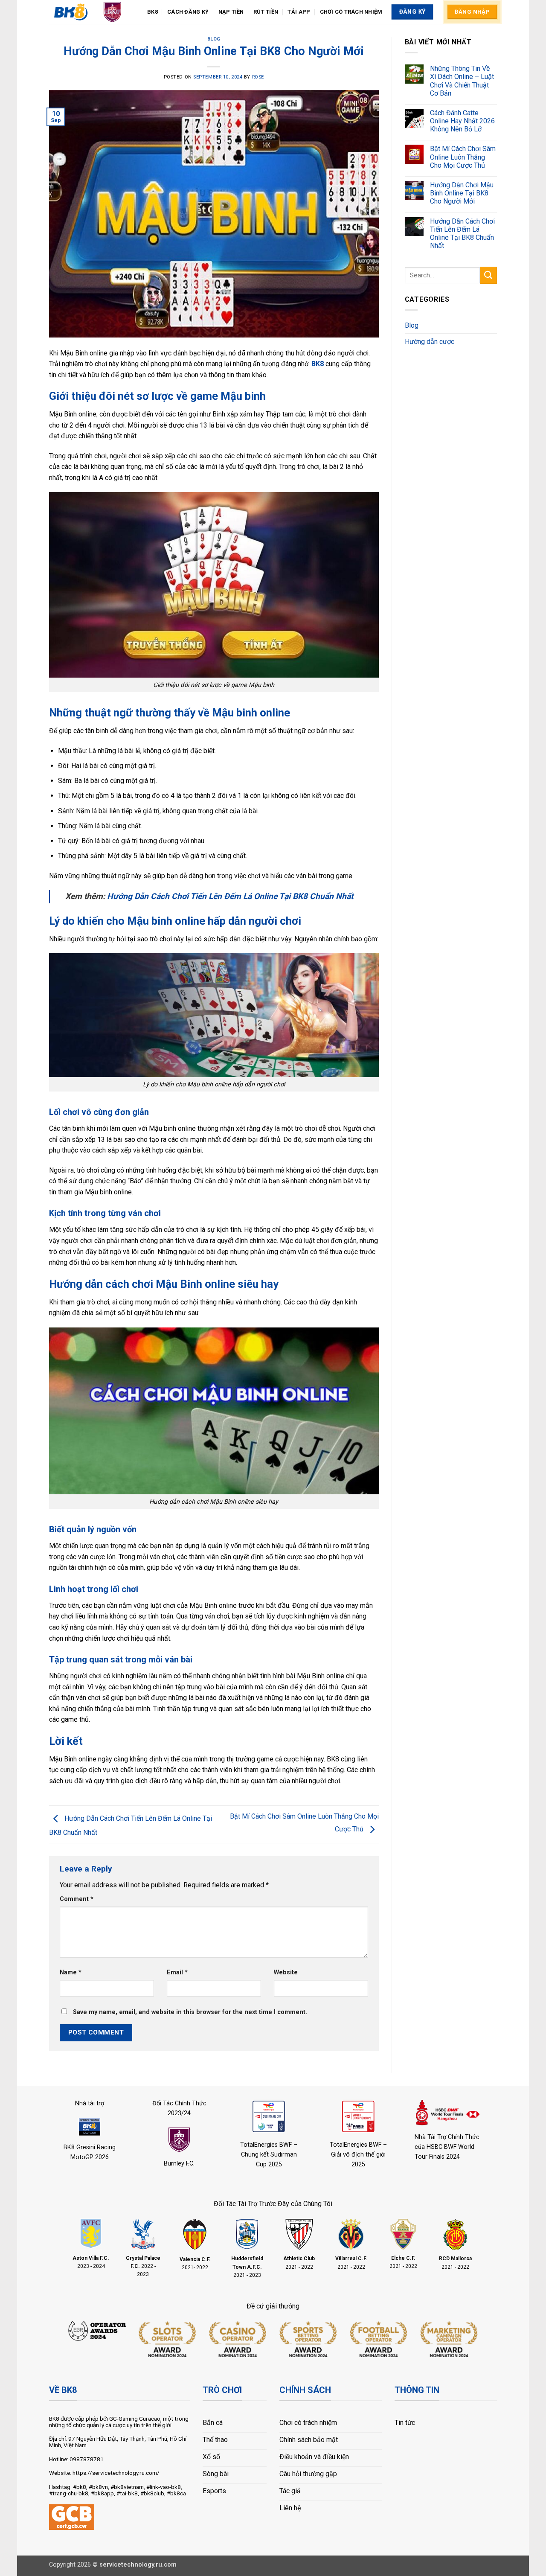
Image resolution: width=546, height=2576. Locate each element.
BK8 (152, 12)
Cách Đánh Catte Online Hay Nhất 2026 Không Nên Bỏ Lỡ (462, 121)
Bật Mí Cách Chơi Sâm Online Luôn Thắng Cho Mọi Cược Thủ (463, 157)
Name (71, 1972)
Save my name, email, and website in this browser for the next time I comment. (190, 2012)
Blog (214, 39)
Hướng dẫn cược (430, 342)
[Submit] (488, 275)
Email (177, 1972)
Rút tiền (266, 12)
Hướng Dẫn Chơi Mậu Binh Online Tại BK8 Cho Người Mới (462, 193)
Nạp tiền (231, 12)
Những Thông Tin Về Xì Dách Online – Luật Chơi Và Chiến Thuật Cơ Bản (462, 81)
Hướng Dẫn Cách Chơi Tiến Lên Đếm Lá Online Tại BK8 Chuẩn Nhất (230, 896)
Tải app (299, 12)
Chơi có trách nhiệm (351, 12)
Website (286, 1972)
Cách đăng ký (188, 12)
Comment (77, 1899)
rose (258, 77)
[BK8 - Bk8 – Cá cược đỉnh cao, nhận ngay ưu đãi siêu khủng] (92, 12)
